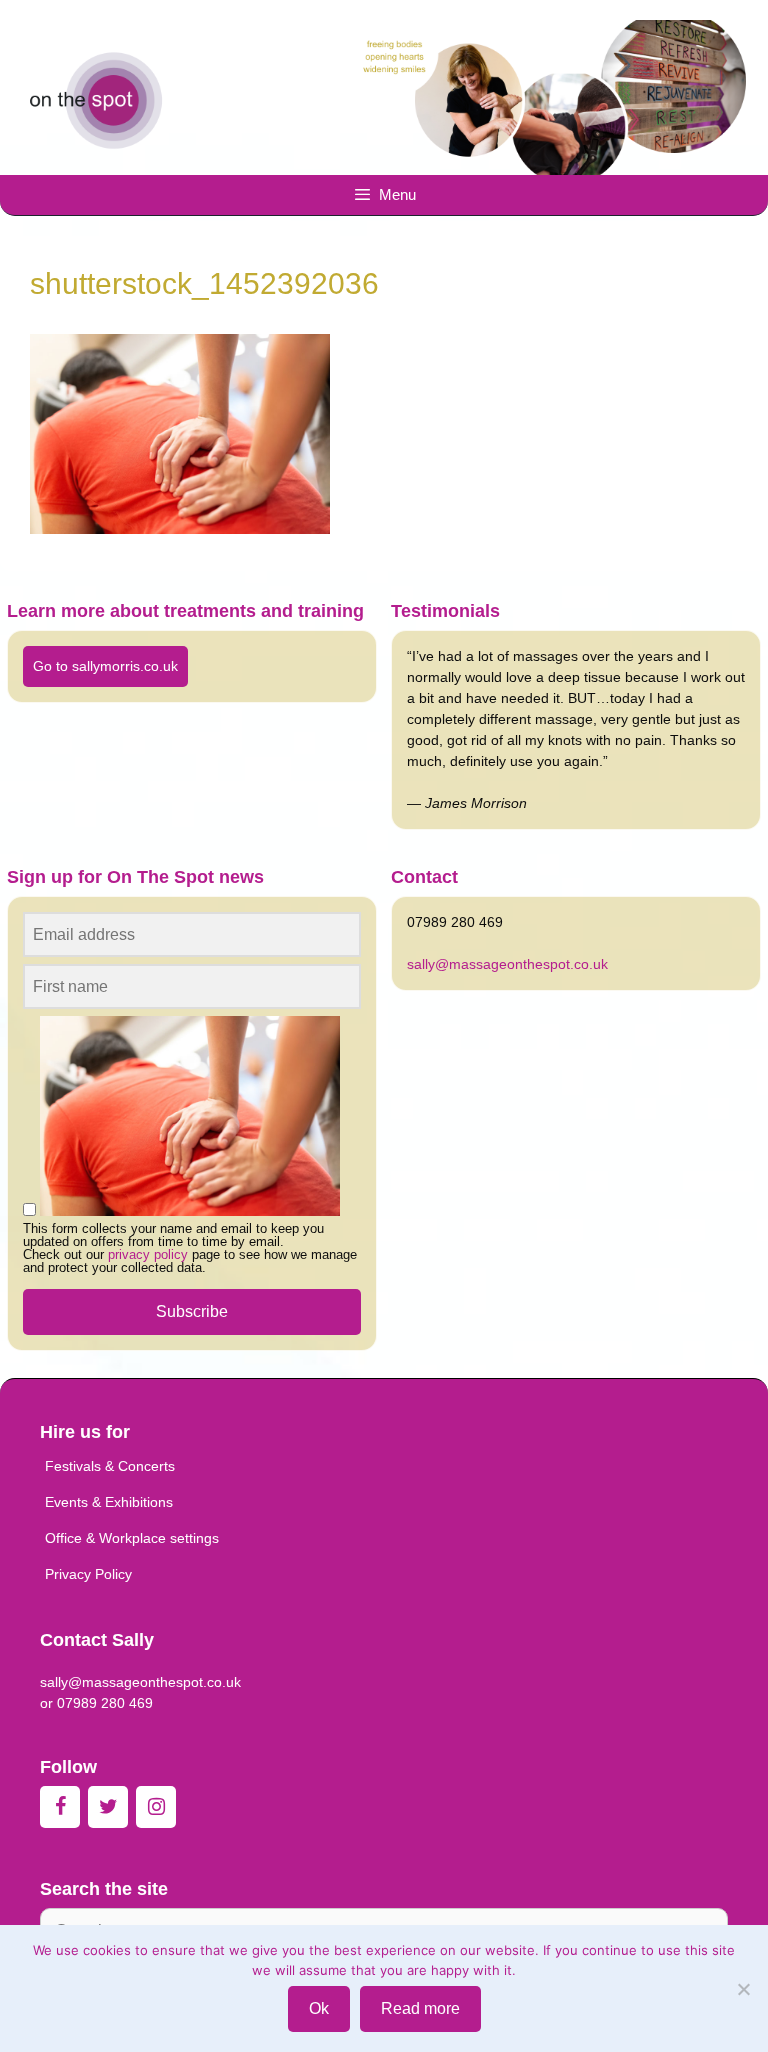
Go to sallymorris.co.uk (105, 666)
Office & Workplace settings (132, 1538)
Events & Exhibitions (109, 1502)
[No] (743, 1989)
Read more (420, 2008)
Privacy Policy (88, 1574)
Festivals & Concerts (110, 1466)
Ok (319, 2008)
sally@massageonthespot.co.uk (507, 964)
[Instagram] (156, 1807)
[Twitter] (108, 1807)
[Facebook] (60, 1807)
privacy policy (148, 1254)
